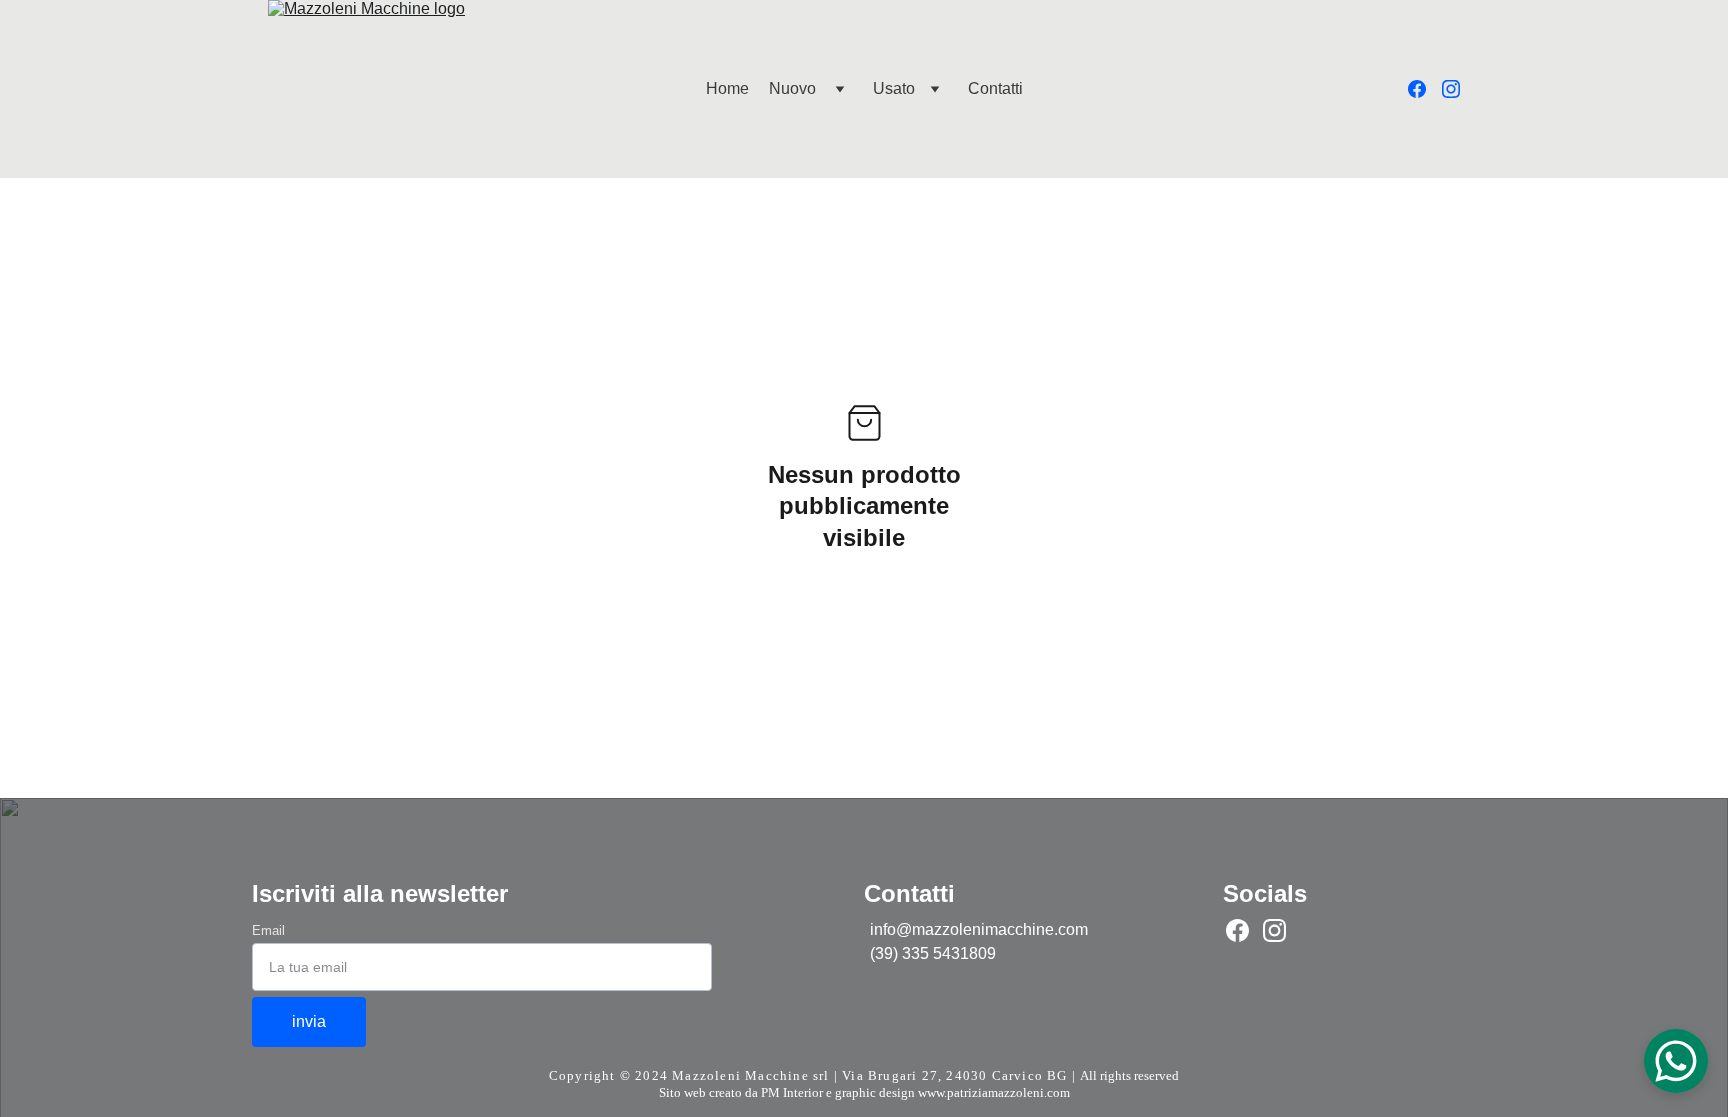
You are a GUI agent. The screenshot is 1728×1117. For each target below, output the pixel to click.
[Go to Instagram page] (1451, 89)
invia (309, 1021)
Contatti (995, 88)
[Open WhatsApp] (1676, 1061)
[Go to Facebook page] (1425, 89)
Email (268, 930)
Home (727, 88)
